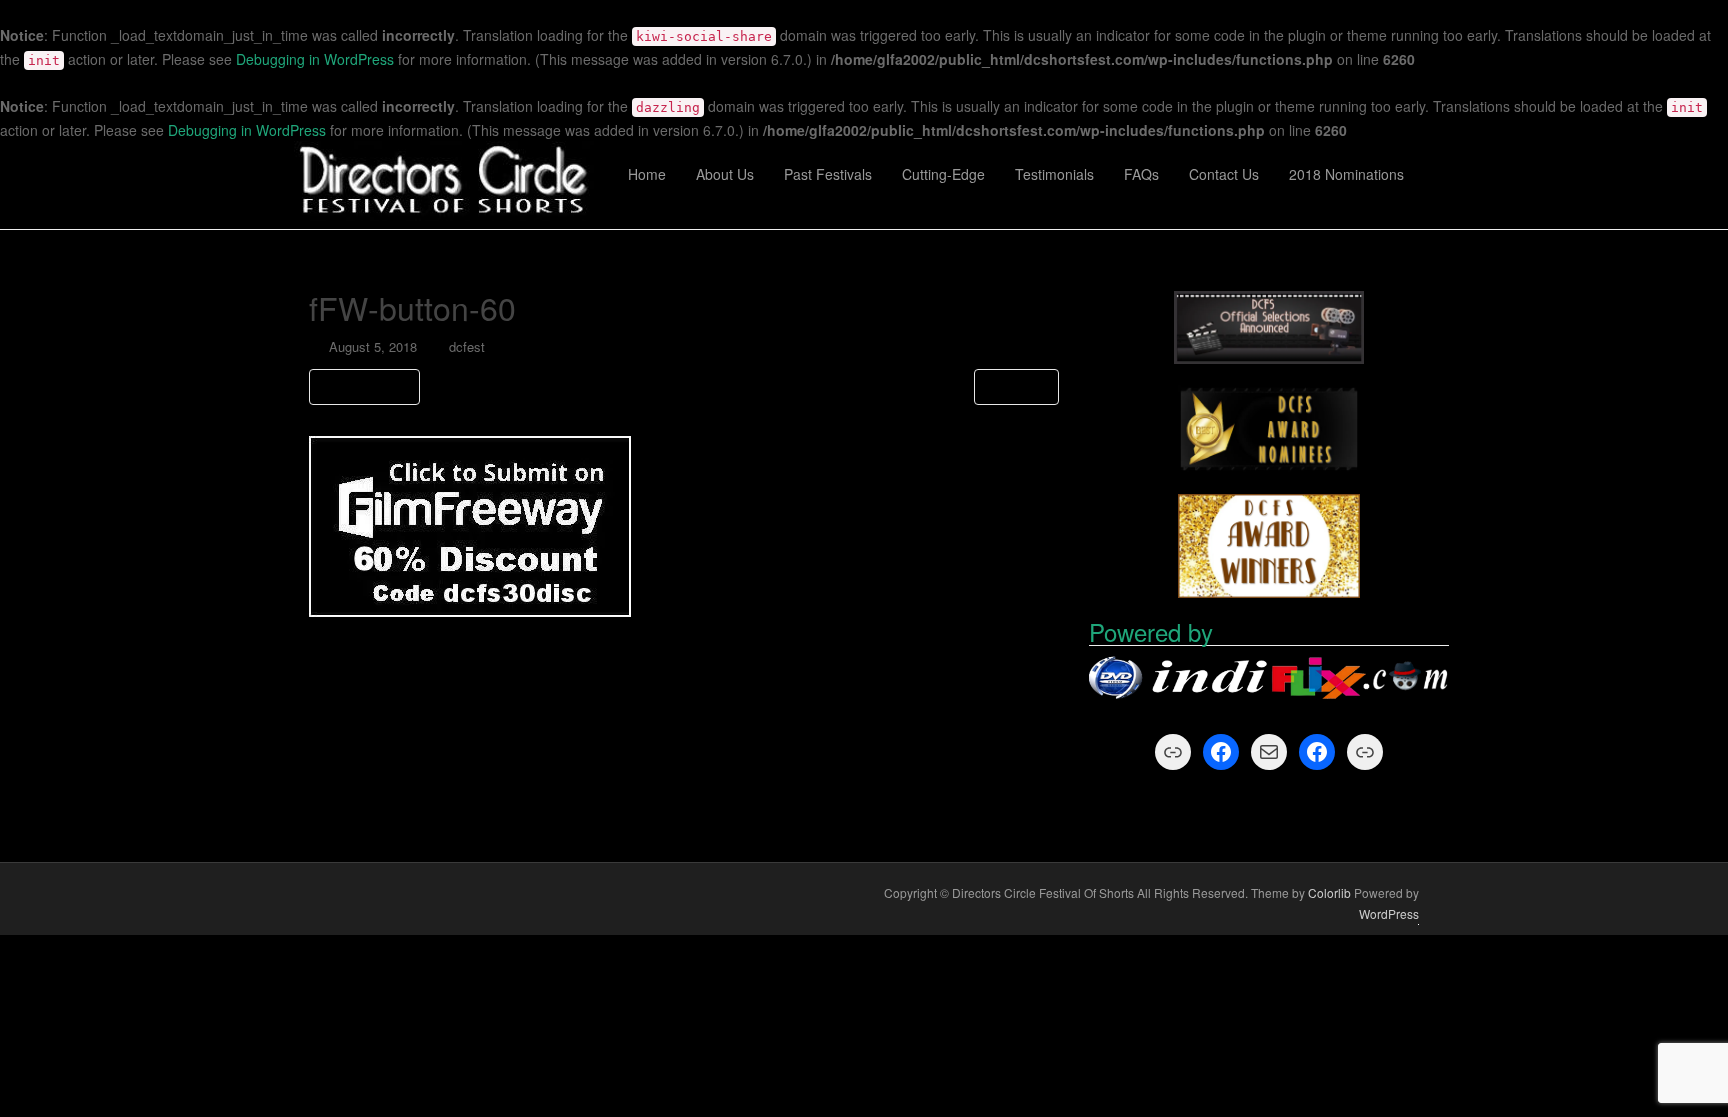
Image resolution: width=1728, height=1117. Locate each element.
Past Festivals (828, 174)
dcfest (467, 346)
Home (647, 174)
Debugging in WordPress (315, 59)
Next (1011, 386)
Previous (369, 386)
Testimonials (1054, 174)
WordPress (1389, 913)
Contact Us (1224, 174)
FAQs (1141, 174)
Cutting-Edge (943, 174)
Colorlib (1329, 892)
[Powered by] (1269, 679)
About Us (725, 174)
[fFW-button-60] (470, 524)
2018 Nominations (1346, 174)
